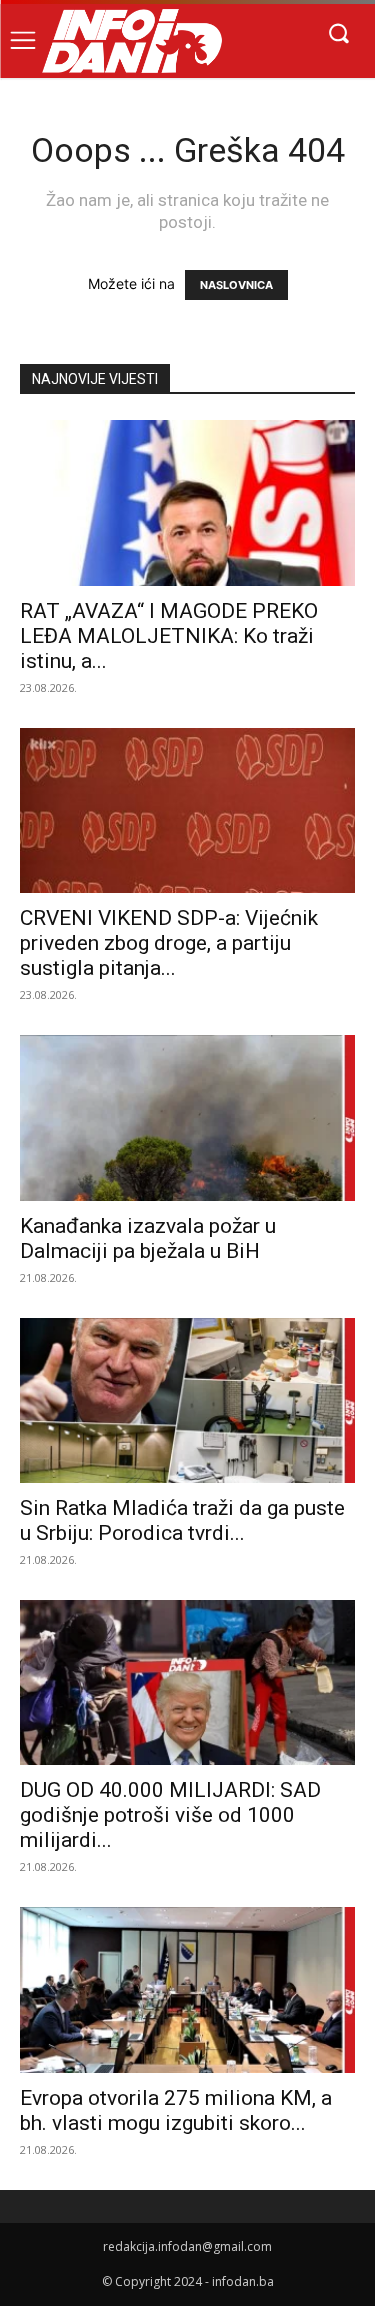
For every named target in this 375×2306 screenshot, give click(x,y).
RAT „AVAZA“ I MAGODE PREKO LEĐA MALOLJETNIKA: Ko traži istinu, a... (169, 636)
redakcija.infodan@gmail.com (187, 2246)
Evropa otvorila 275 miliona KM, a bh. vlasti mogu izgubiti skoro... (176, 2110)
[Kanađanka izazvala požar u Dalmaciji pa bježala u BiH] (187, 1117)
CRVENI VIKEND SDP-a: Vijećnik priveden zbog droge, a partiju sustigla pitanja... (169, 943)
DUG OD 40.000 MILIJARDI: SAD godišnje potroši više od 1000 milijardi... (170, 1815)
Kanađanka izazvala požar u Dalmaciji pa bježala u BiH (148, 1238)
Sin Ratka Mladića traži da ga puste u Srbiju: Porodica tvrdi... (182, 1520)
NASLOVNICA (236, 285)
